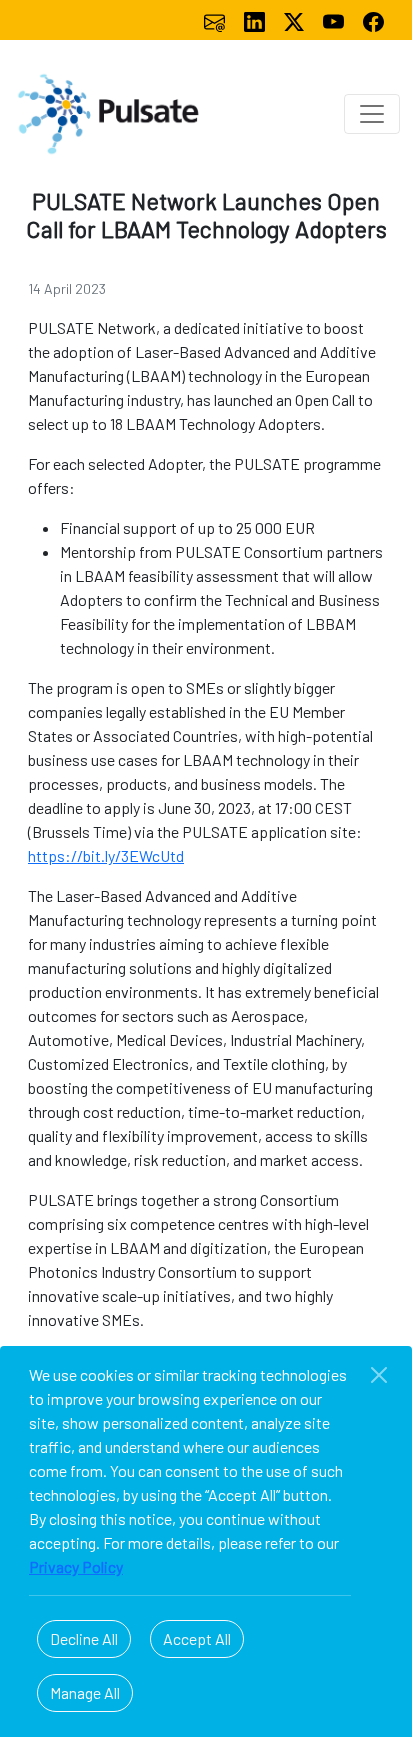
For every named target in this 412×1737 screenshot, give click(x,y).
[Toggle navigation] (372, 114)
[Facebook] (373, 19)
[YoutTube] (335, 19)
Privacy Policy (76, 1566)
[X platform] (296, 19)
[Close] (379, 1375)
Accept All (197, 1638)
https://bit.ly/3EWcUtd (106, 855)
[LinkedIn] (256, 19)
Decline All (84, 1638)
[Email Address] (216, 19)
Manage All (85, 1692)
